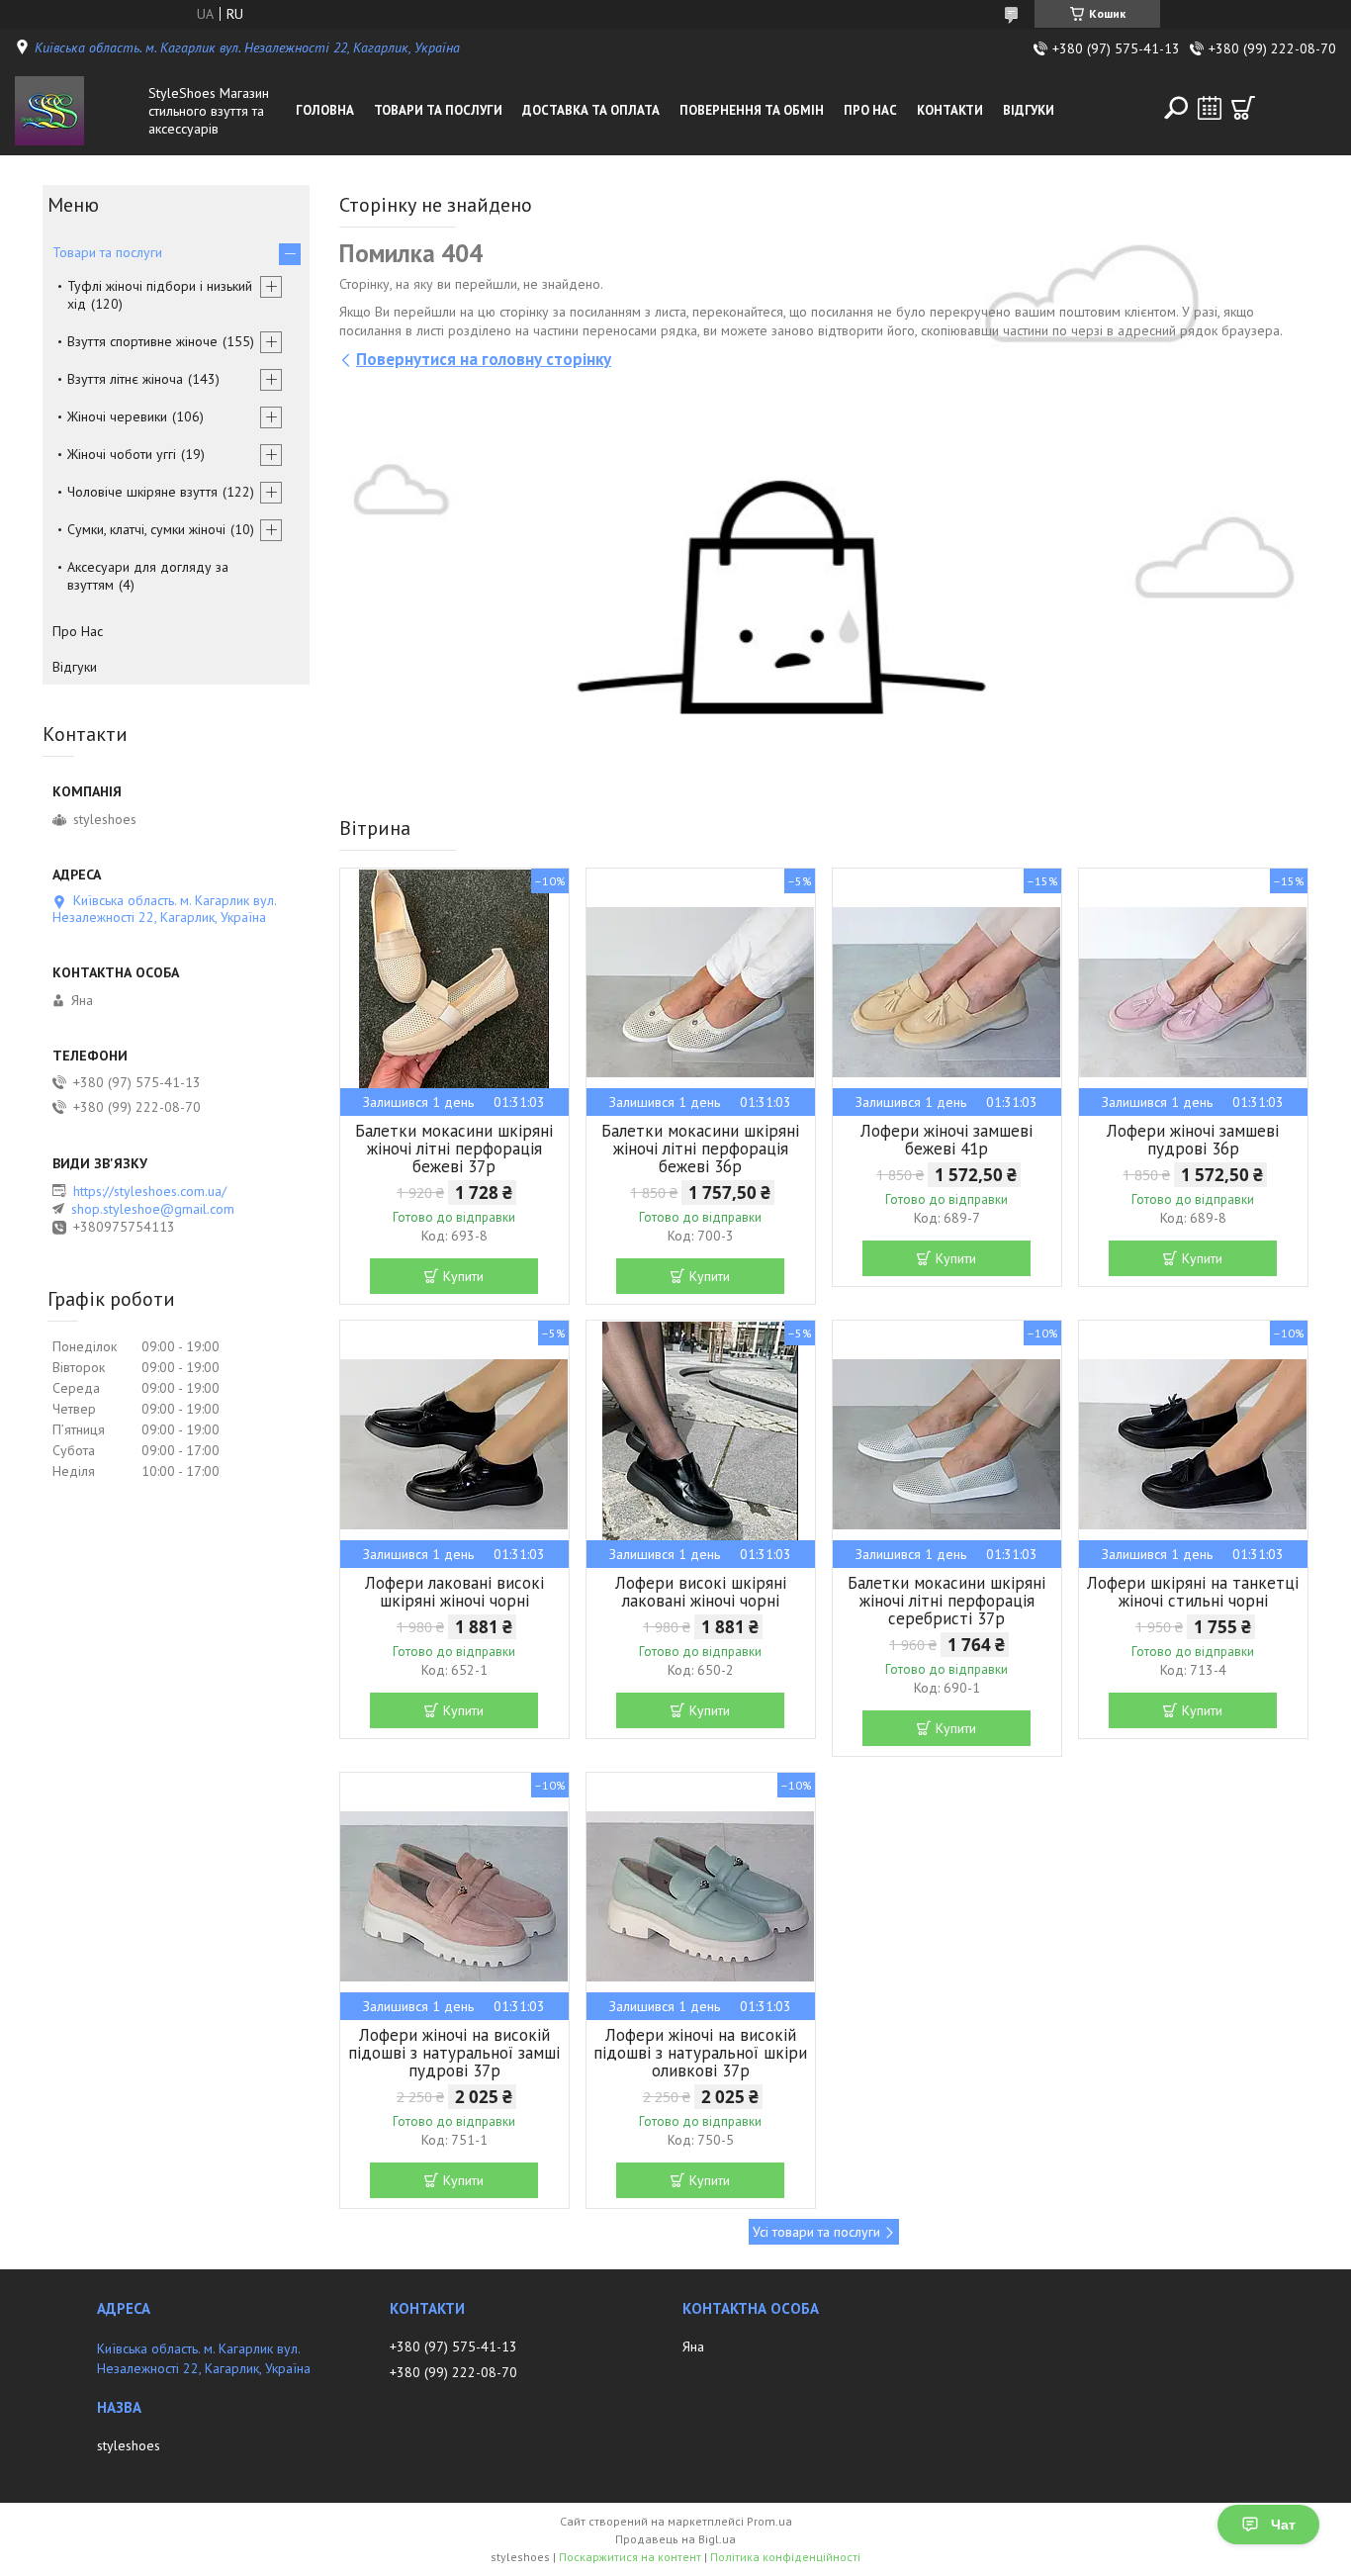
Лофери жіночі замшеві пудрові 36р (1193, 1140)
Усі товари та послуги (816, 2232)
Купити (463, 1276)
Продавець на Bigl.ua (675, 2539)
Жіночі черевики (117, 416)
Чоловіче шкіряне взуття (142, 492)
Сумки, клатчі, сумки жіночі (146, 529)
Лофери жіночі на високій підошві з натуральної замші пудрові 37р (454, 2053)
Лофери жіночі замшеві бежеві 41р (946, 1140)
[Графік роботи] (1210, 108)
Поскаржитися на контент (630, 2557)
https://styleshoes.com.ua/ (150, 1191)
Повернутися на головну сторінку (484, 359)
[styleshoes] (77, 111)
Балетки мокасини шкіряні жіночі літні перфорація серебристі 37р (946, 1601)
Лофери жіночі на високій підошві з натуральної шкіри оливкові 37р (700, 2053)
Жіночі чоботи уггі (122, 454)
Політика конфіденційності (785, 2557)
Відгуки (1029, 110)
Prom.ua (769, 2521)
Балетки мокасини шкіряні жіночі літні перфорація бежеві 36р (700, 1149)
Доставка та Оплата (591, 110)
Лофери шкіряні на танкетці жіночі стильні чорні (1193, 1592)
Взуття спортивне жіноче (142, 341)
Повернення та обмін (752, 110)
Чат (1283, 2525)
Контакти (950, 110)
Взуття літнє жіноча (125, 379)
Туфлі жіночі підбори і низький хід (160, 295)
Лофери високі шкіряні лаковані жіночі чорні (701, 1592)
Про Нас (870, 110)
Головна (325, 110)
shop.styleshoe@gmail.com (153, 1209)
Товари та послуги (438, 110)
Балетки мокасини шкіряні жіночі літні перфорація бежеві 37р (454, 1149)
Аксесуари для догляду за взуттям (148, 576)
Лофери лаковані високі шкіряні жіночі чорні (454, 1592)
